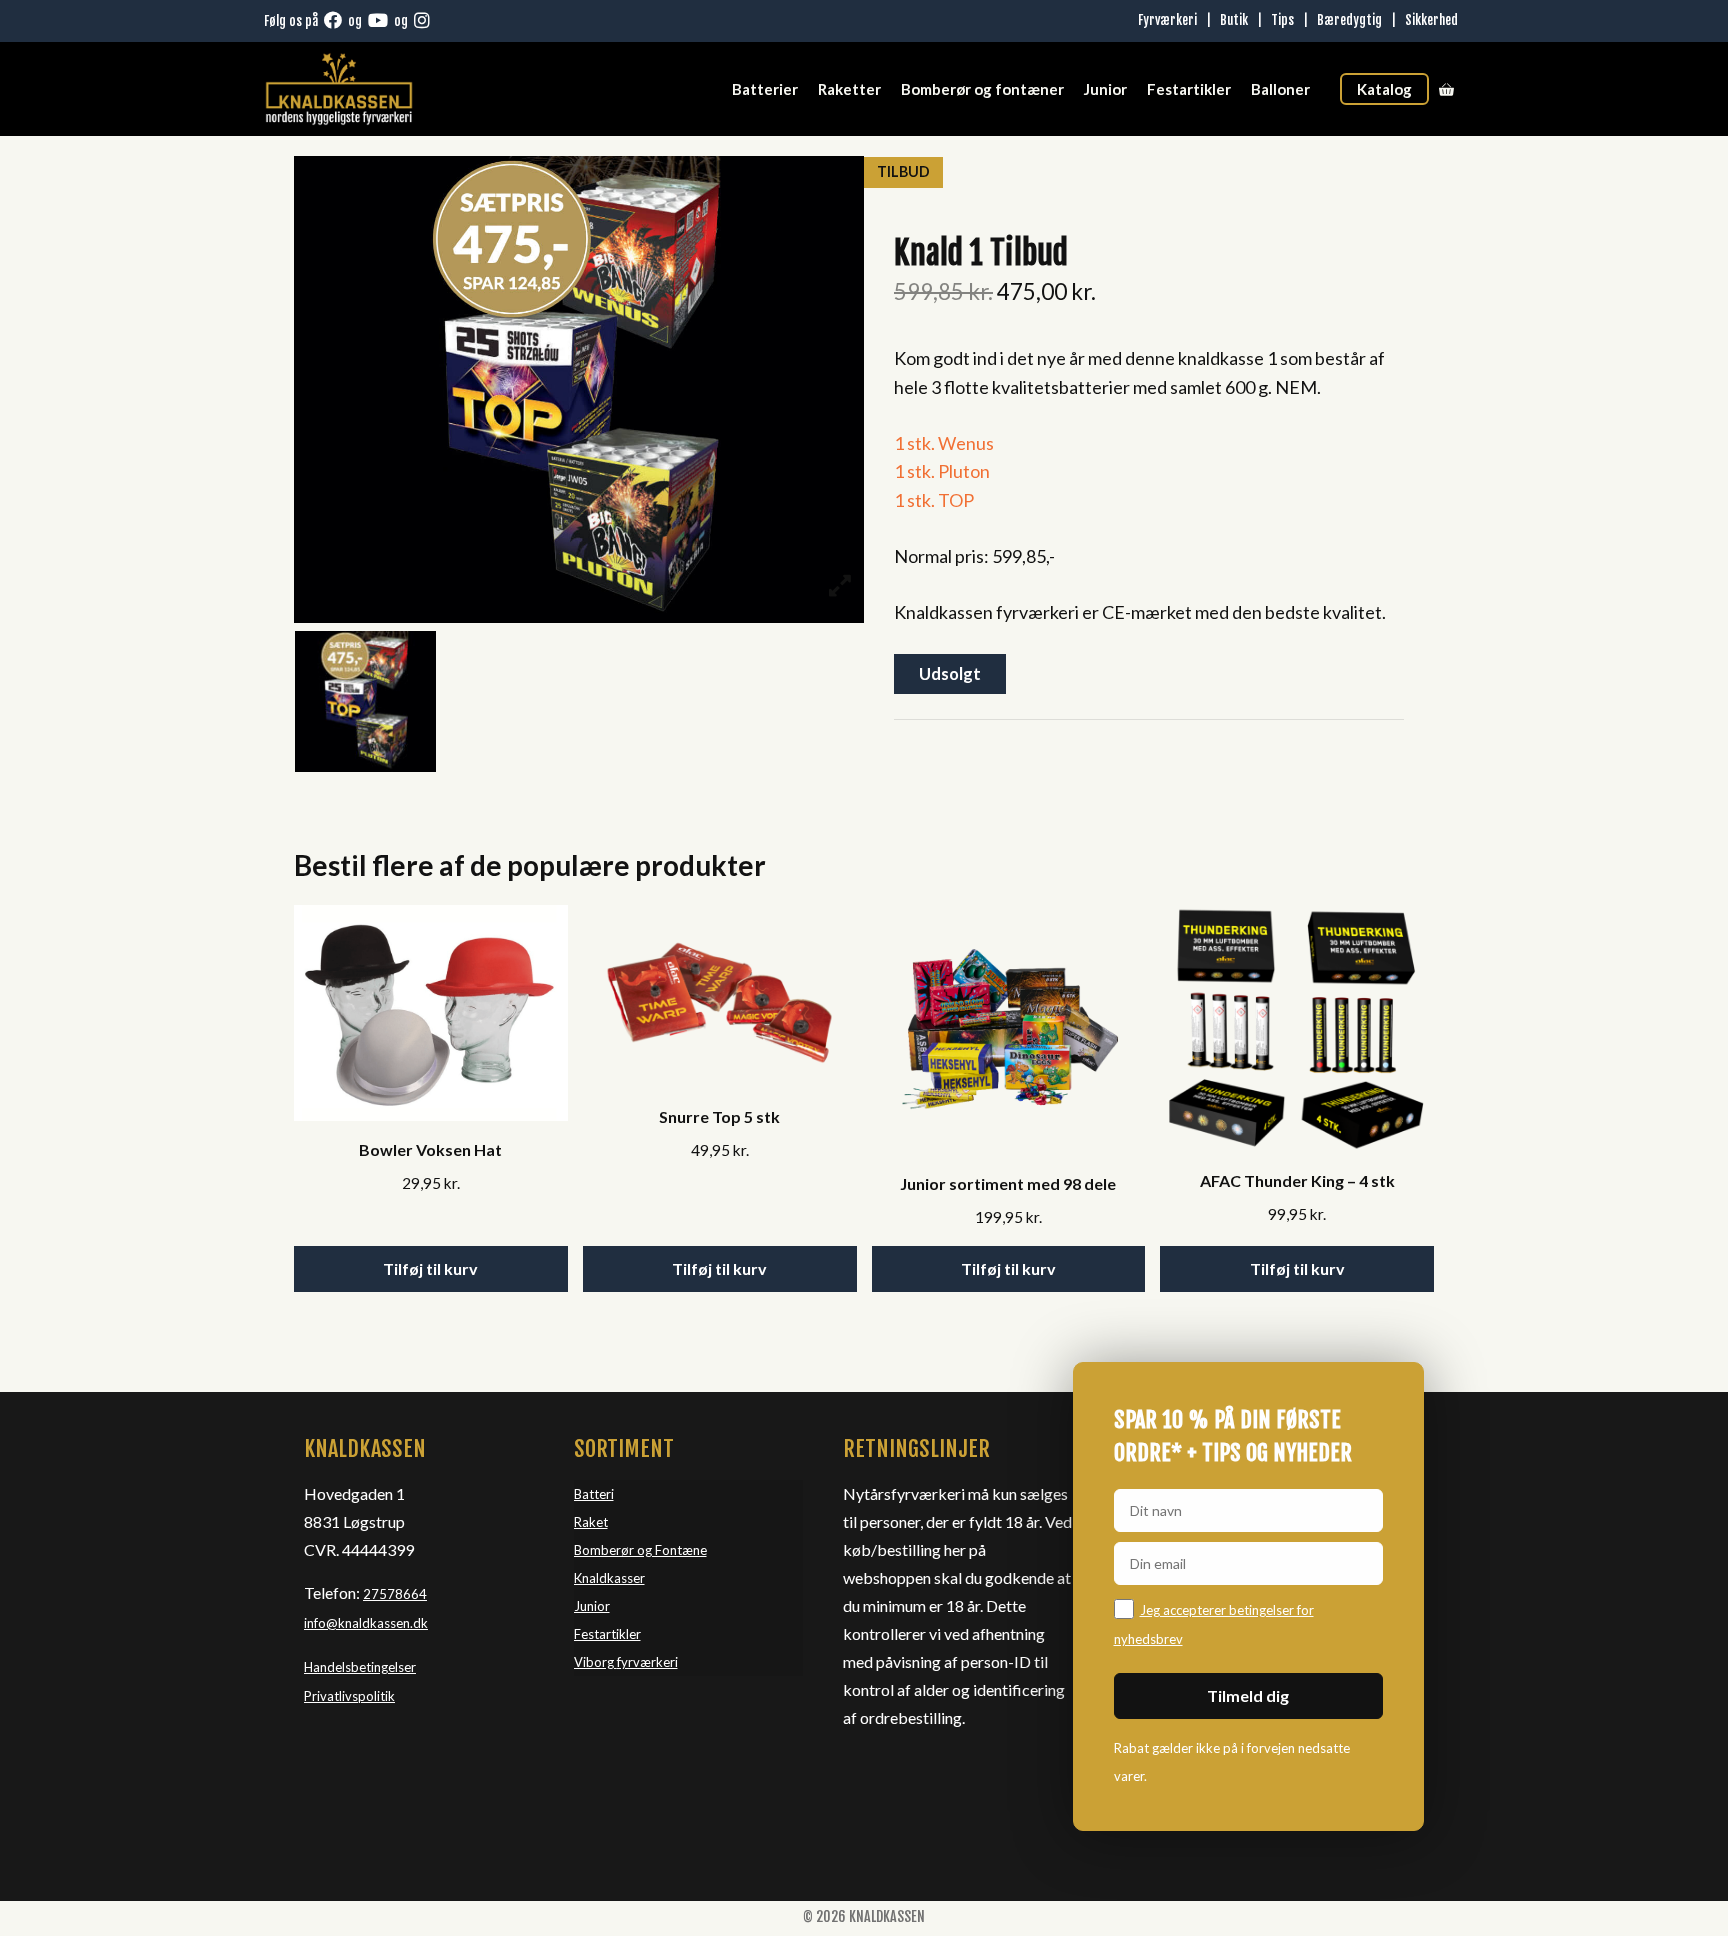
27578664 (395, 1594)
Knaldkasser (609, 1578)
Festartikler (1189, 89)
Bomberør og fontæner (982, 89)
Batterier (765, 89)
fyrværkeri (647, 1662)
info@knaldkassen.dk (366, 1623)
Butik (1234, 20)
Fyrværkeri (1167, 20)
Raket (591, 1522)
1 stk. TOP (934, 500)
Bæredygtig (1349, 20)
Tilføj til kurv (430, 1268)
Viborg (595, 1662)
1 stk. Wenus (944, 443)
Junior (1105, 89)
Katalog (1384, 89)
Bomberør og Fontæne (640, 1550)
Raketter (849, 89)
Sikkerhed (1431, 20)
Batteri (594, 1494)
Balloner (1280, 89)
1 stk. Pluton (942, 471)
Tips (1282, 20)
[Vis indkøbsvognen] (1446, 89)
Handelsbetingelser (360, 1667)
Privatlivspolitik (349, 1696)
